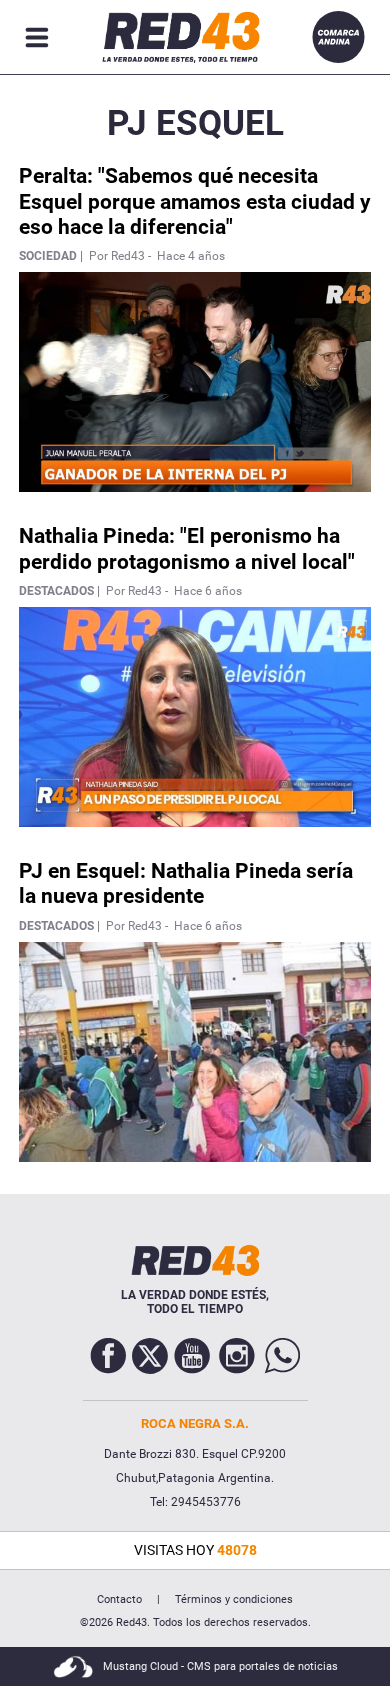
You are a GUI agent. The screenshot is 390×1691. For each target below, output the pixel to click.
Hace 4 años (191, 256)
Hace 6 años (208, 591)
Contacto (119, 1599)
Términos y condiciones (234, 1599)
